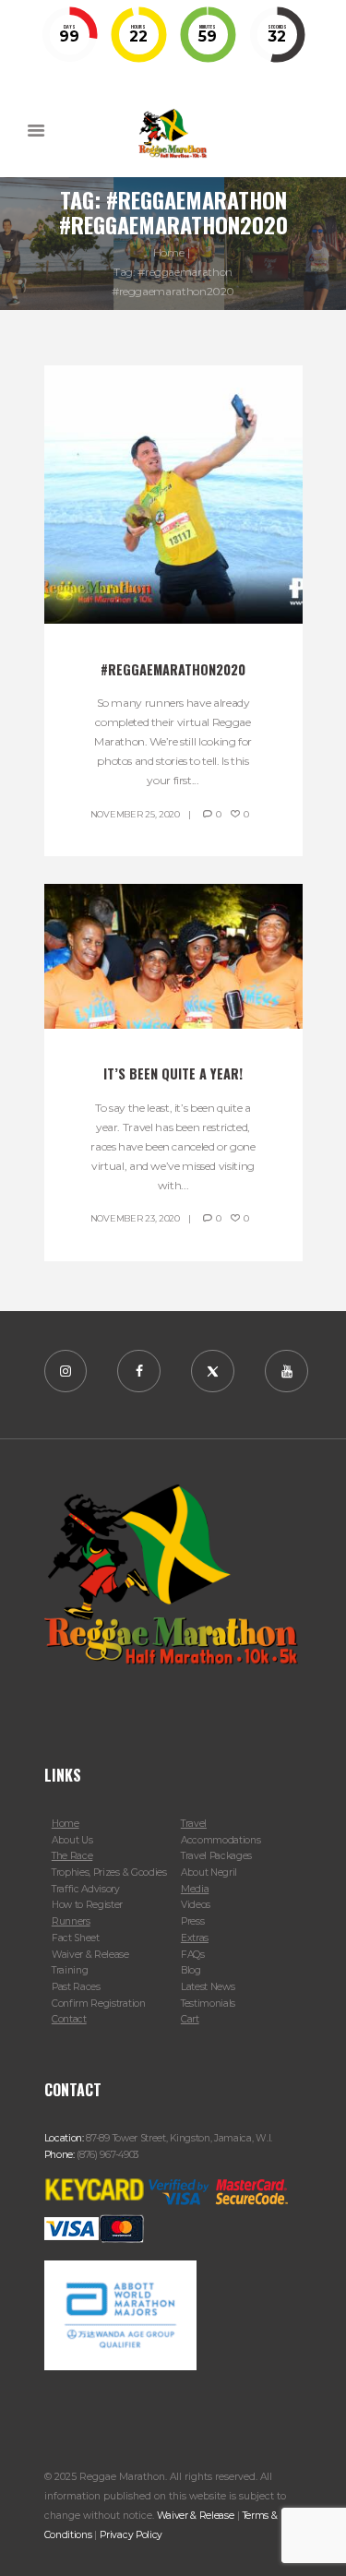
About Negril (209, 1872)
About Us (72, 1840)
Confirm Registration (99, 2004)
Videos (196, 1905)
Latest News (208, 1987)
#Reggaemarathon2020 (173, 669)
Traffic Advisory (86, 1889)
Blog (191, 1970)
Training (70, 1970)
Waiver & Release (90, 1955)
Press (192, 1921)
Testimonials (208, 2004)
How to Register (87, 1905)
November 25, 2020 (135, 814)
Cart (190, 2019)
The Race (72, 1856)
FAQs (193, 1955)
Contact (69, 2019)
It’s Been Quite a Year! (173, 1073)
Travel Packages (216, 1856)
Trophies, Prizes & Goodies (109, 1872)
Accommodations (221, 1840)
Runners (71, 1921)
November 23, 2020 (135, 1218)
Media (195, 1889)
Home (169, 252)
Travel (194, 1824)
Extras (195, 1938)
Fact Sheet (76, 1938)
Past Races (76, 1987)
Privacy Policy (131, 2535)
